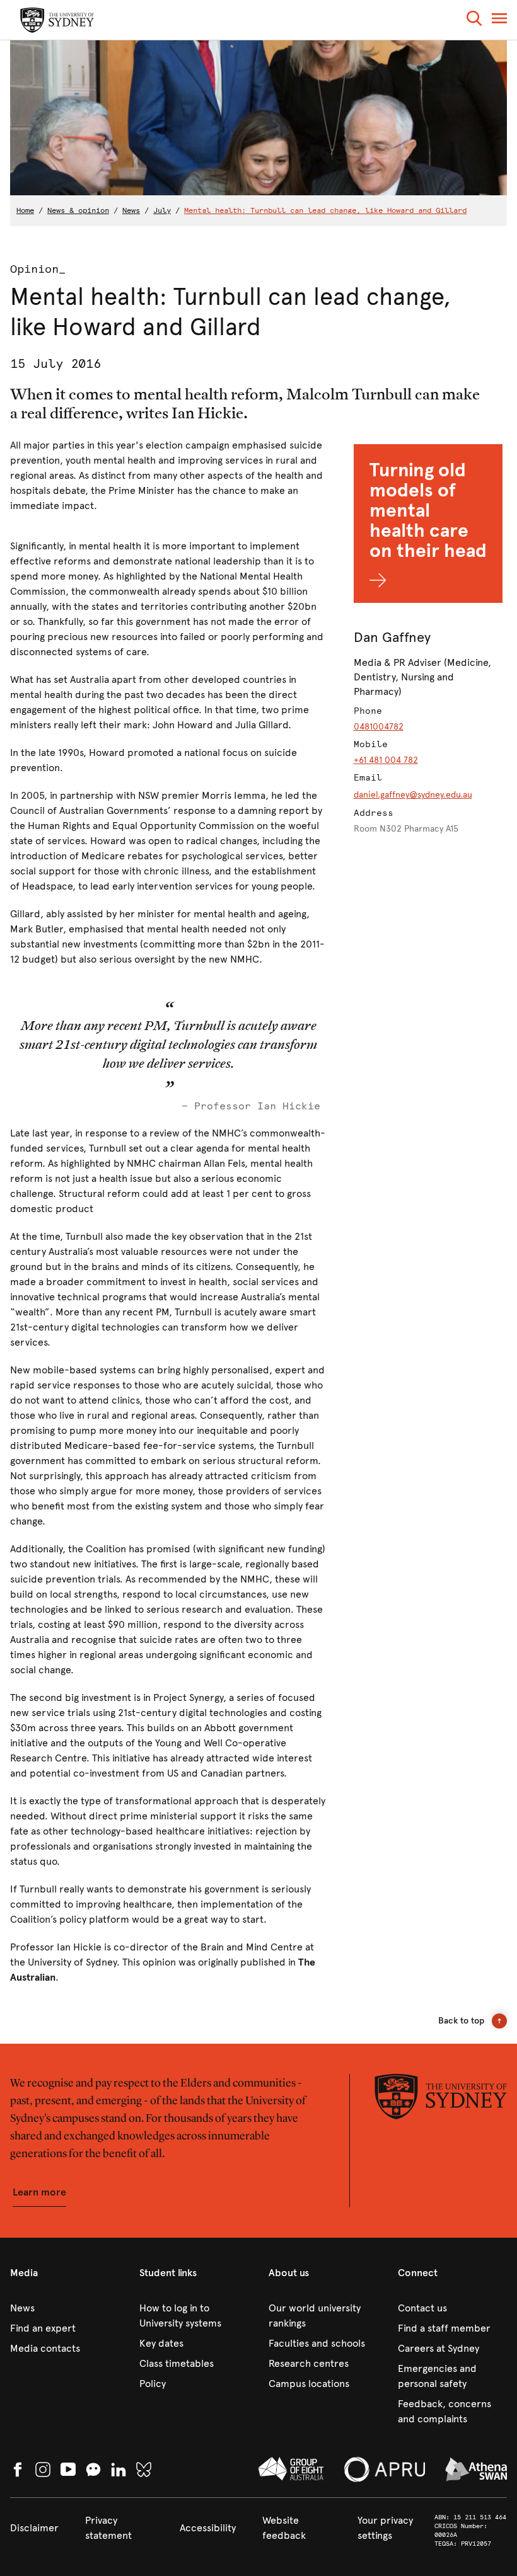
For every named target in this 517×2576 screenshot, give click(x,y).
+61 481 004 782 (386, 760)
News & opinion (78, 210)
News (131, 210)
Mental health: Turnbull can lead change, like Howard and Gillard (325, 210)
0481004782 (379, 727)
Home (25, 210)
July (162, 210)
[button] (474, 20)
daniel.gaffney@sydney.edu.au (413, 795)
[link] (65, 2308)
